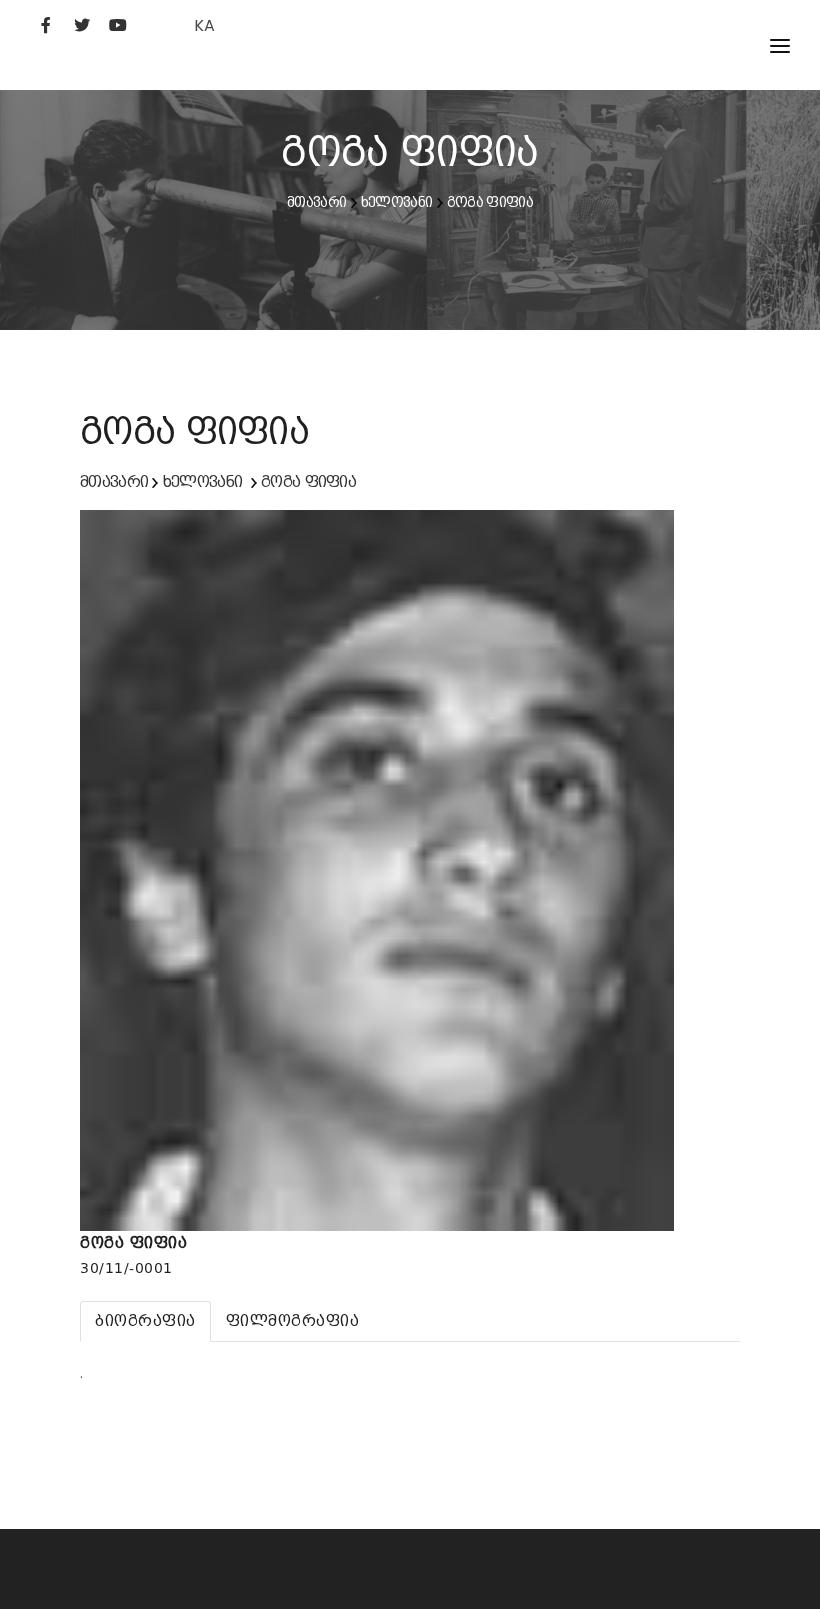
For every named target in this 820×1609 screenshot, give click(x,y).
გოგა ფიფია (490, 202)
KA (204, 25)
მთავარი (316, 202)
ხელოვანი (396, 202)
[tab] (145, 1321)
